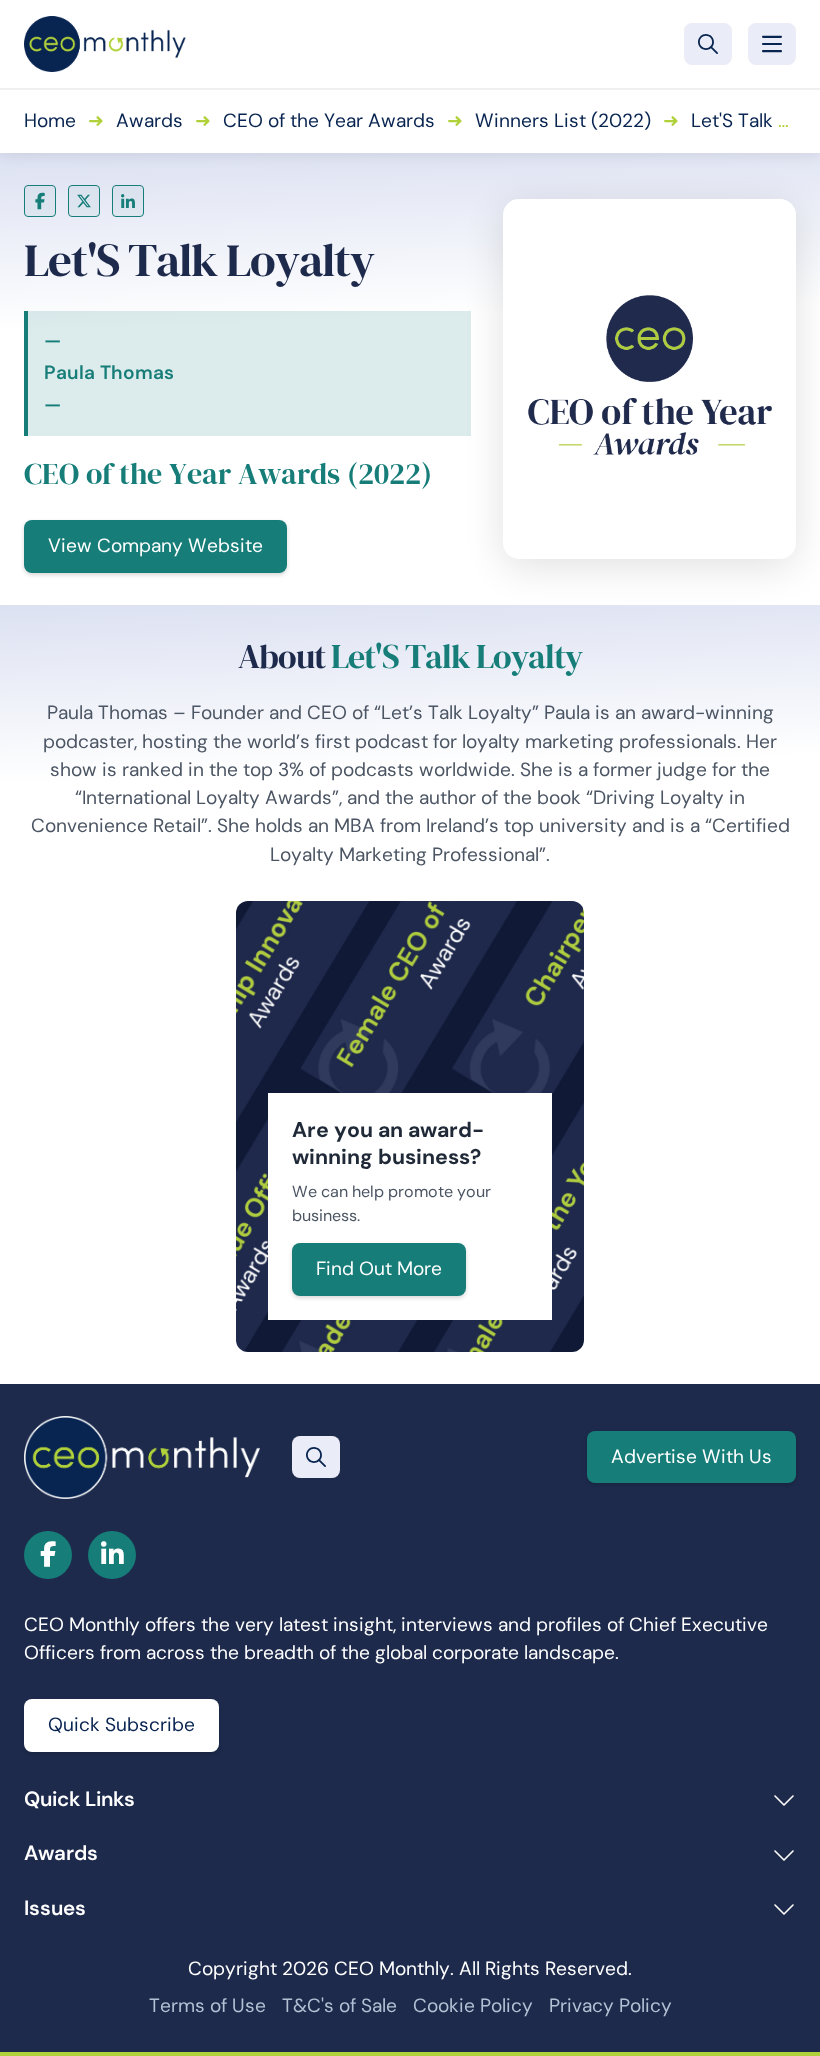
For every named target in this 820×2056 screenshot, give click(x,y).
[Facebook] (40, 201)
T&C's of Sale (339, 2005)
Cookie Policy (473, 2005)
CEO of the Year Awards (329, 120)
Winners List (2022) (563, 120)
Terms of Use (207, 2005)
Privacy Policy (610, 2005)
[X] (84, 201)
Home (50, 120)
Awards (149, 120)
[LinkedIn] (128, 201)
